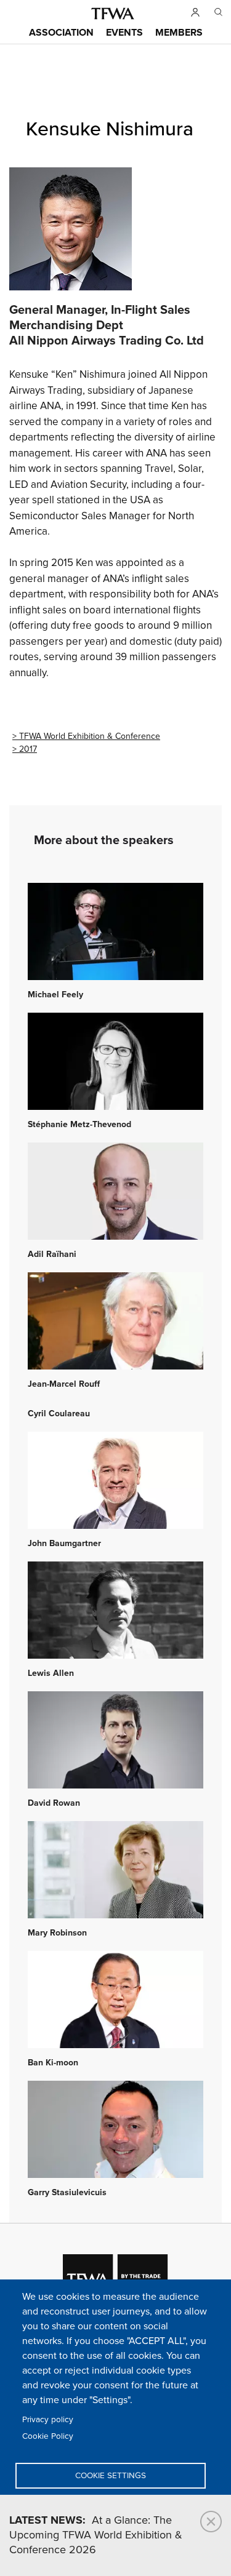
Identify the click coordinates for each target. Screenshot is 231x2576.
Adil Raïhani (52, 1254)
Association (61, 33)
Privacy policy (48, 2420)
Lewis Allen (51, 1673)
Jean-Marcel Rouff (64, 1384)
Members (179, 33)
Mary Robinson (57, 1933)
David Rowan (54, 1803)
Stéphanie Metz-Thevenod (79, 1125)
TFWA (113, 14)
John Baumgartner (64, 1544)
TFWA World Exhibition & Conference (90, 736)
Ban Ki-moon (53, 2063)
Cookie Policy (48, 2436)
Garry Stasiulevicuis (67, 2193)
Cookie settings (111, 2476)
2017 (28, 749)
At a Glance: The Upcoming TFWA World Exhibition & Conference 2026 (96, 2535)
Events (124, 33)
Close (211, 2522)
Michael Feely (55, 995)
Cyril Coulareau (59, 1414)
